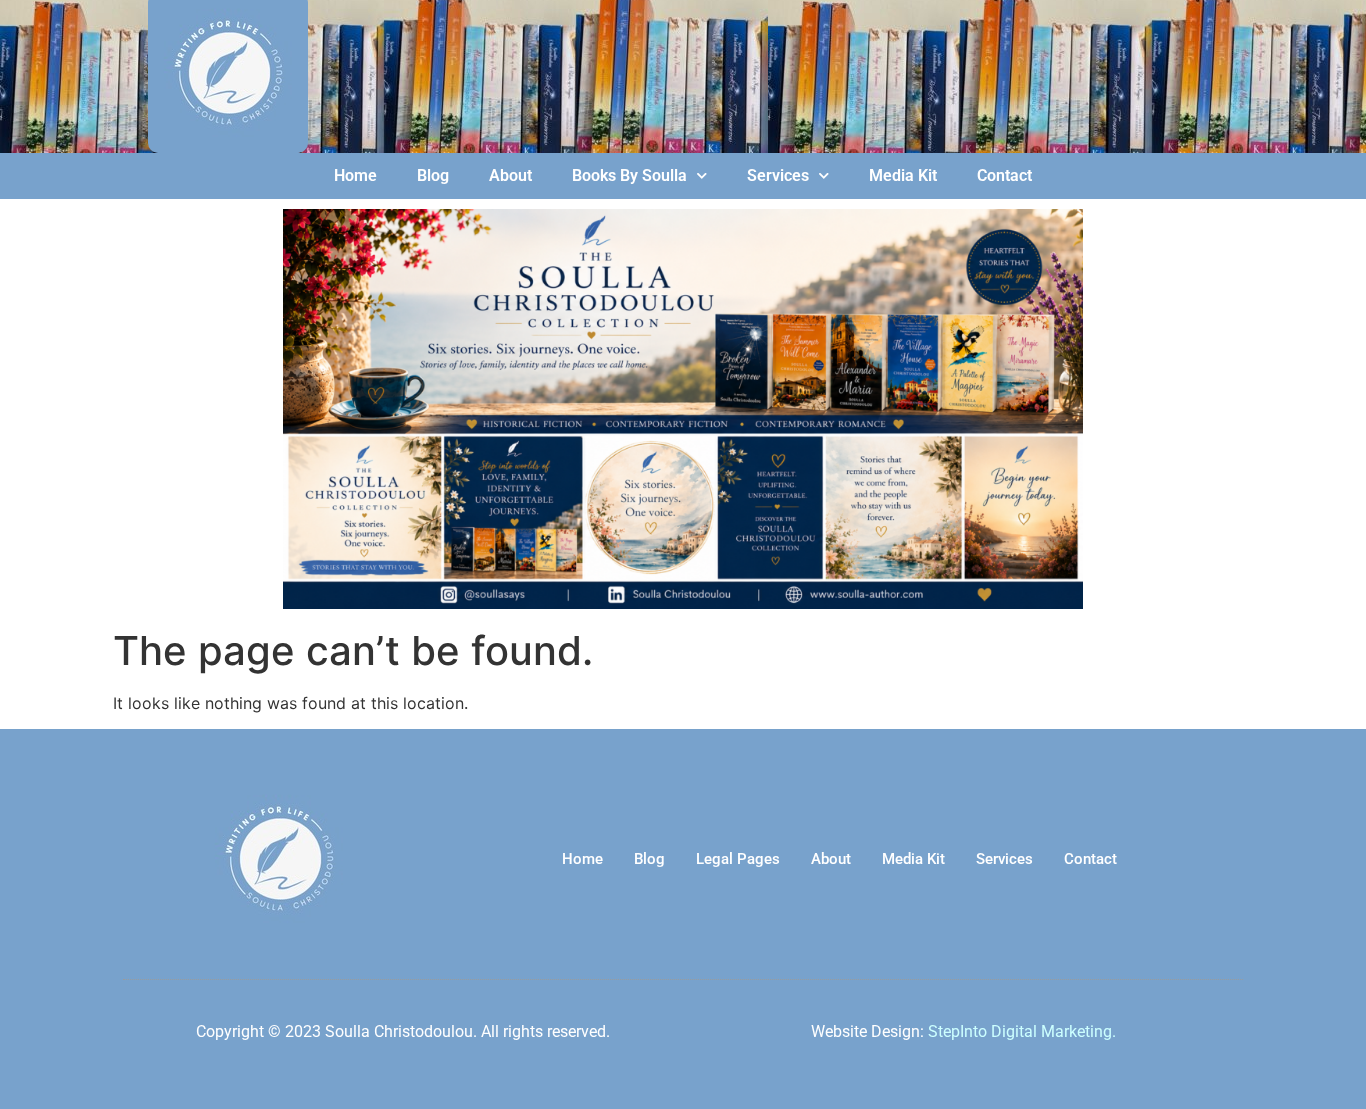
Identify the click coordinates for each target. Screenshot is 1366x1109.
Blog (433, 175)
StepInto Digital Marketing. (1022, 1031)
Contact (1004, 175)
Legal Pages (738, 859)
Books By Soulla (629, 175)
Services (778, 175)
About (510, 175)
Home (355, 175)
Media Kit (903, 175)
